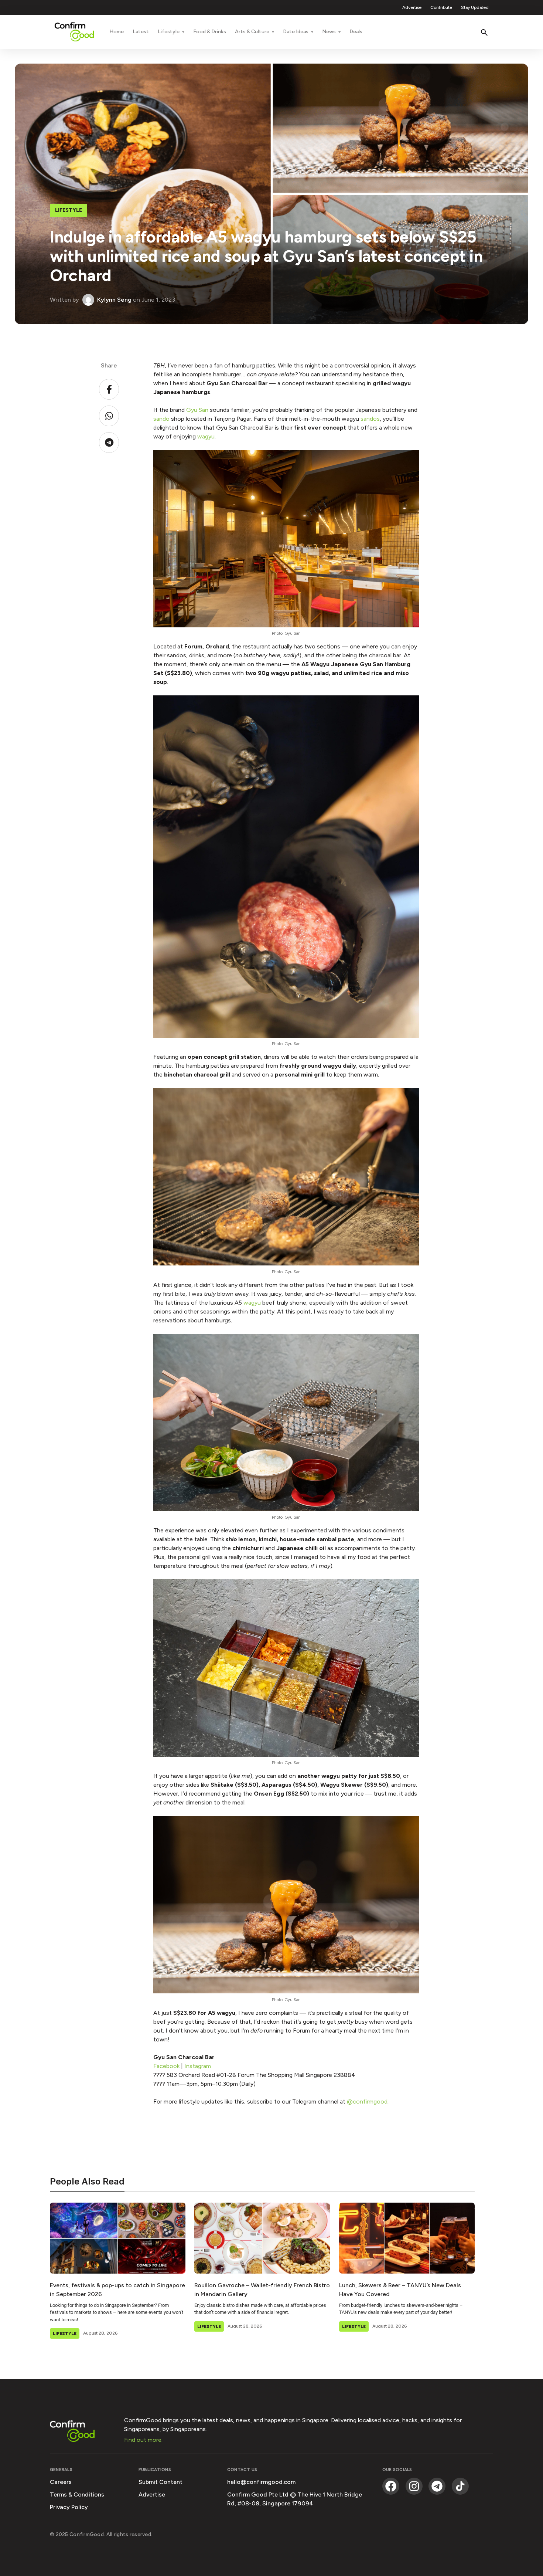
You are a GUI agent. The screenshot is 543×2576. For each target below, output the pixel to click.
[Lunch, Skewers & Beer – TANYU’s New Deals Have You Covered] (407, 2238)
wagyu (206, 436)
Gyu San (197, 410)
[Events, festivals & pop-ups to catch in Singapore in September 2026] (118, 2238)
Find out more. (143, 2440)
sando (161, 419)
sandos (370, 419)
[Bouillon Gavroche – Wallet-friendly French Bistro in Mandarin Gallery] (262, 2238)
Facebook (166, 2066)
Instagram (198, 2066)
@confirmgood (367, 2102)
